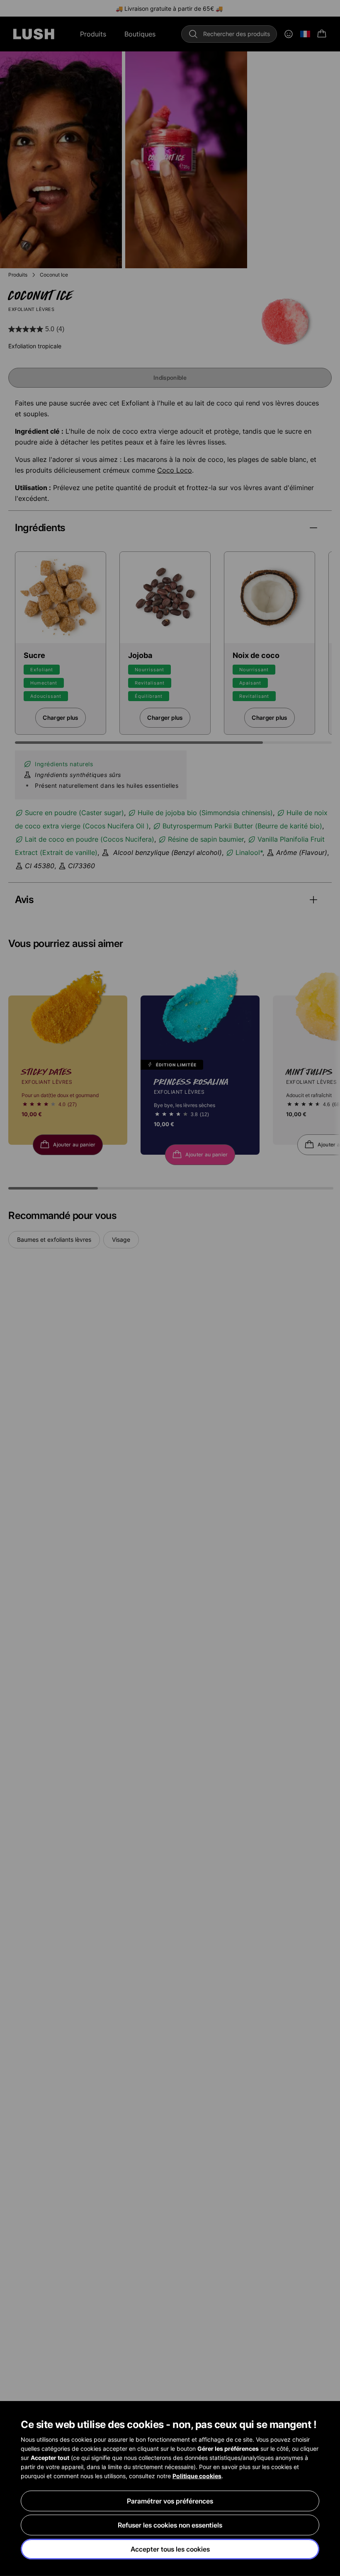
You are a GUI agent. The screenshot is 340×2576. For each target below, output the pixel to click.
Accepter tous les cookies (170, 2549)
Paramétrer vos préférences (170, 2501)
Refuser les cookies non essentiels (170, 2525)
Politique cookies (197, 2476)
